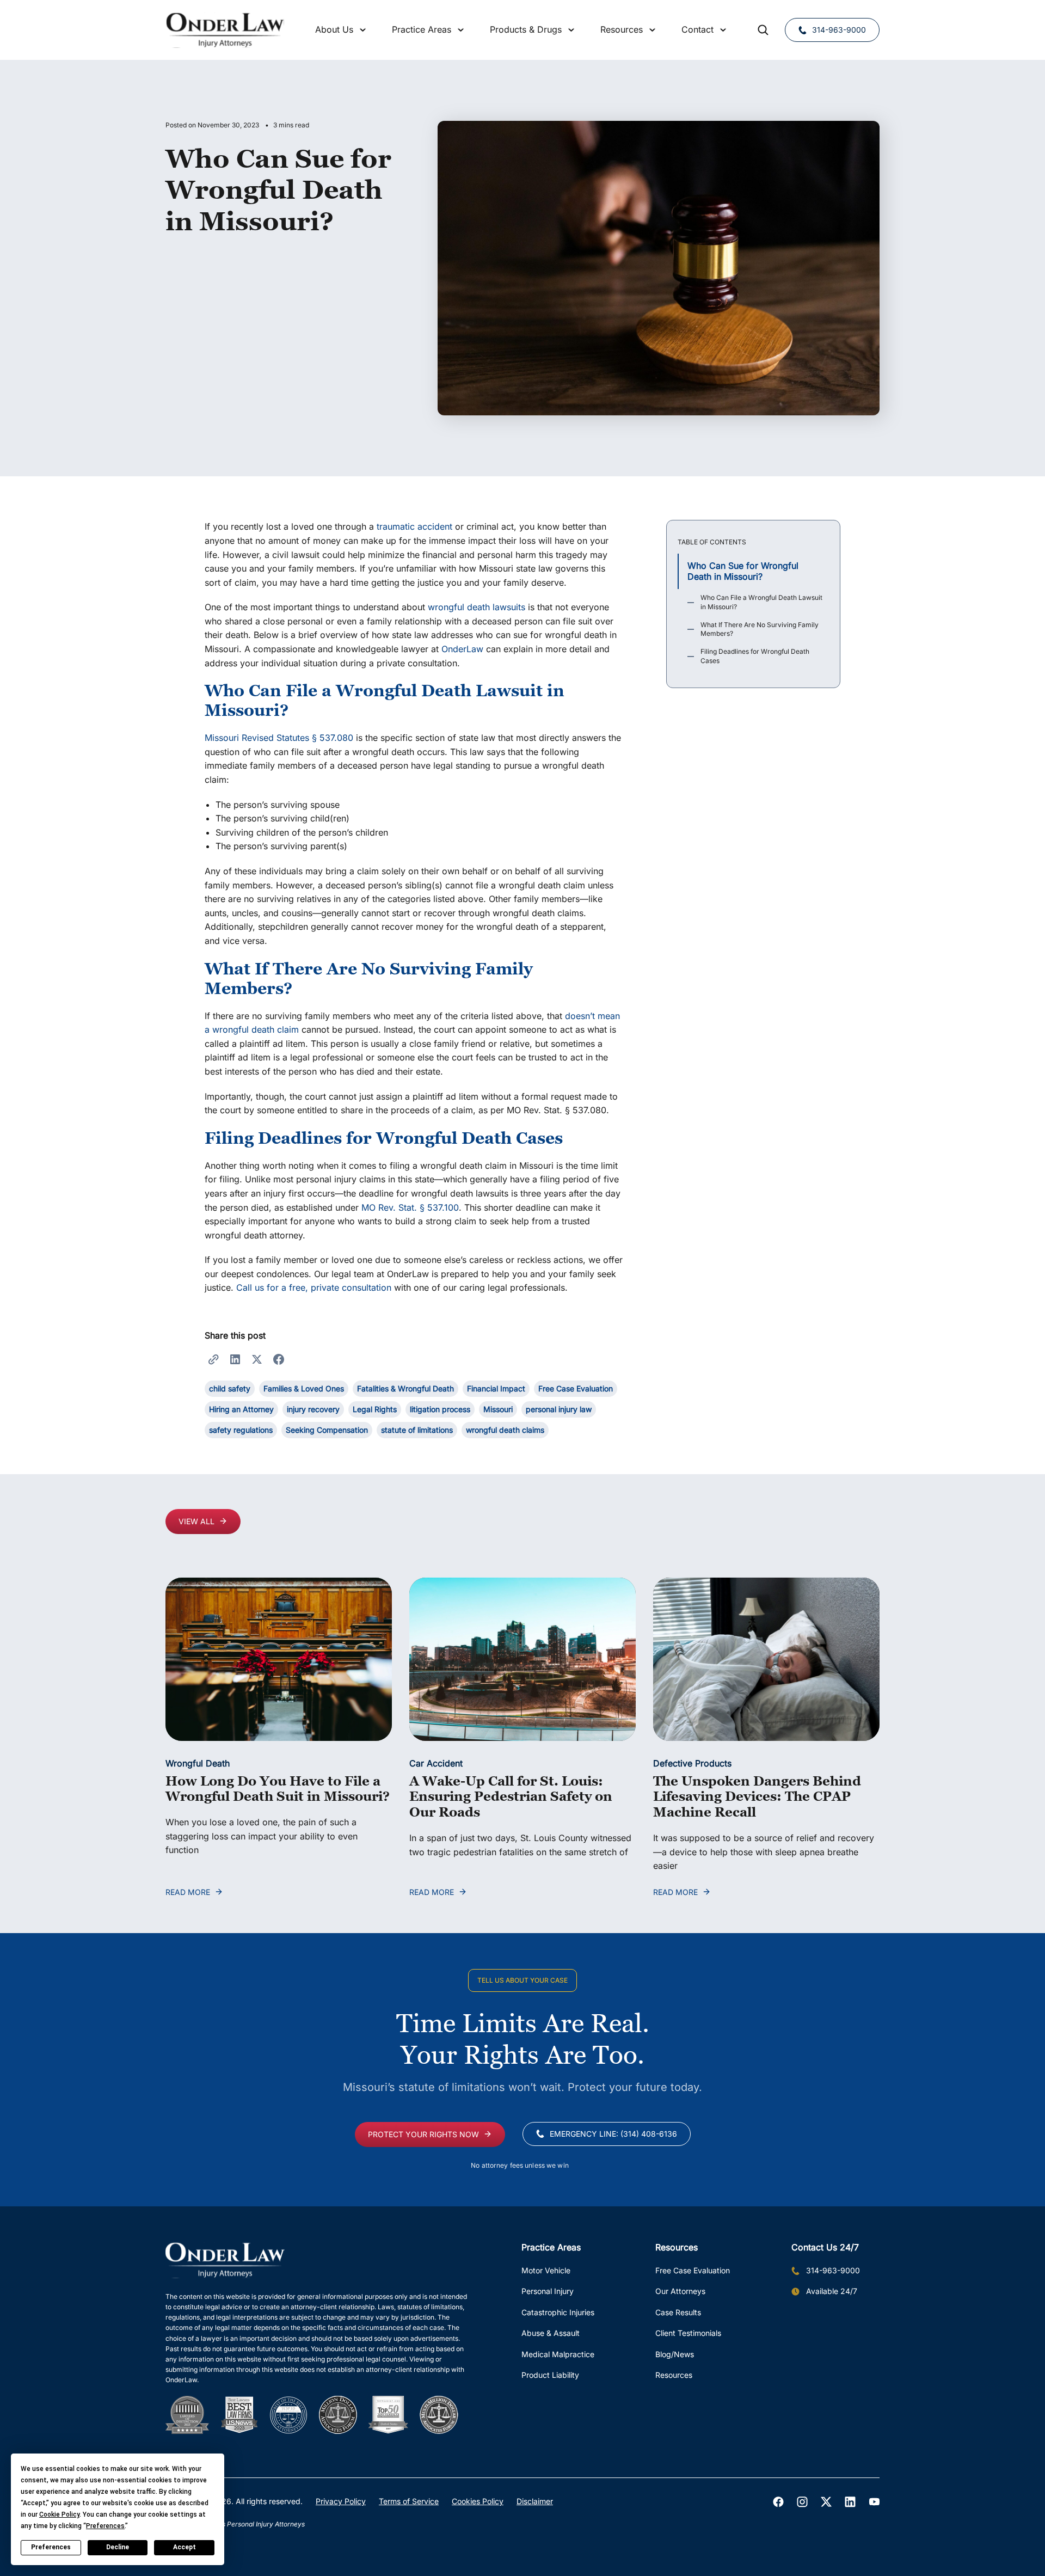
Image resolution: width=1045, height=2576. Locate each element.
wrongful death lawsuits (477, 607)
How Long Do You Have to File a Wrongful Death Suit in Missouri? (278, 1789)
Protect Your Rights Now (423, 2134)
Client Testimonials (688, 2333)
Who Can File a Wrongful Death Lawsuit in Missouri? (761, 603)
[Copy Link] (213, 1359)
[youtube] (874, 2502)
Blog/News (675, 2354)
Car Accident (436, 1763)
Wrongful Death (198, 1763)
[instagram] (802, 2502)
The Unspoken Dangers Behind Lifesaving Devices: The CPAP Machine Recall (757, 1797)
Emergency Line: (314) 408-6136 (613, 2134)
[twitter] (826, 2502)
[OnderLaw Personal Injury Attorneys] (225, 30)
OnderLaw (462, 649)
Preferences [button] (105, 2526)
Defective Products (692, 1763)
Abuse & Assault (551, 2333)
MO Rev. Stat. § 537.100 (410, 1207)
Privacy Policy (341, 2501)
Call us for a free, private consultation (314, 1287)
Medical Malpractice (558, 2354)
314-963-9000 (839, 30)
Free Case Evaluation (693, 2270)
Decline (118, 2547)
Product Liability (550, 2375)
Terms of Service (409, 2501)
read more (188, 1892)
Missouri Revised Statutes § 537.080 (279, 738)
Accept (185, 2547)
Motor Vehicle (546, 2270)
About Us (334, 29)
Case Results (678, 2312)
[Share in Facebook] (279, 1359)
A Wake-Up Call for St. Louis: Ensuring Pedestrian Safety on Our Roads (511, 1797)
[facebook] (778, 2502)
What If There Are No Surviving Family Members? (760, 629)
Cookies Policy (478, 2501)
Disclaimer (535, 2501)
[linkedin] (850, 2502)
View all (196, 1521)
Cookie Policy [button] (59, 2514)
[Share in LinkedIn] (235, 1359)
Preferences (51, 2547)
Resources (674, 2375)
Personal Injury (548, 2291)
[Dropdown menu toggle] (363, 30)
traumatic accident (414, 526)
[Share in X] (257, 1359)
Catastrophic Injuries (558, 2312)
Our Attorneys (680, 2291)
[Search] (763, 30)
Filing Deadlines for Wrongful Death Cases (755, 657)
